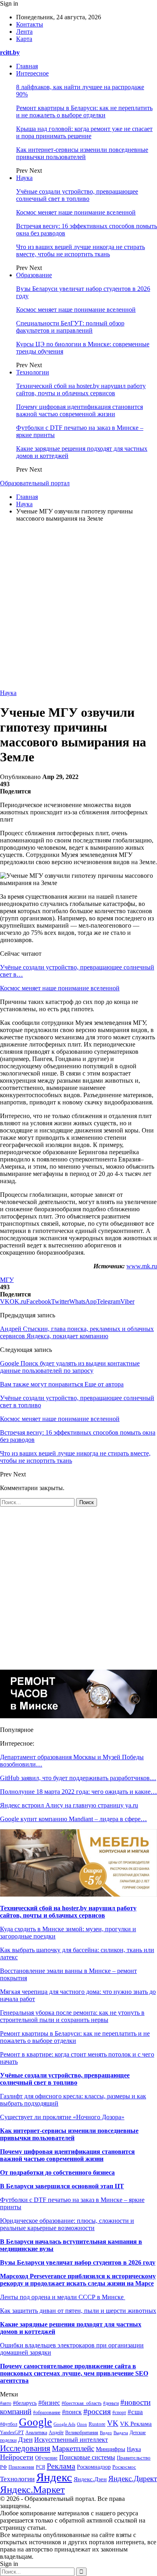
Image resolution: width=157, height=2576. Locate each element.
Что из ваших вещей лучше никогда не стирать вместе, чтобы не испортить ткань (81, 250)
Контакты (30, 24)
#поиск (72, 2412)
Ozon (82, 2424)
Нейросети (17, 2457)
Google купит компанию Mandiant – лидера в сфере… (73, 1819)
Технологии (33, 372)
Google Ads (64, 2424)
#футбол (9, 2424)
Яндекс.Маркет (32, 2489)
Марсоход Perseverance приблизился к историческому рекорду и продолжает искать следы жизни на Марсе (78, 2280)
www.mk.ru (142, 1266)
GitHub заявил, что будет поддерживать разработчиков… (78, 1778)
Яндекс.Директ (133, 2479)
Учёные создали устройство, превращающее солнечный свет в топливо (77, 195)
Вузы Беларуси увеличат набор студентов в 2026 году (78, 2262)
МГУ (7, 1280)
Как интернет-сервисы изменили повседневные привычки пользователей (82, 153)
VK (113, 2423)
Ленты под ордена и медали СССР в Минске (63, 2297)
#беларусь (25, 2403)
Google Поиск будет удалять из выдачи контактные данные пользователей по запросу (70, 1367)
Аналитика (36, 2433)
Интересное (32, 73)
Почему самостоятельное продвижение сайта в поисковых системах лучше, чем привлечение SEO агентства (74, 2373)
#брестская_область (82, 2403)
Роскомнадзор (94, 2467)
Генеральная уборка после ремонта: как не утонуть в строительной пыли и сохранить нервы (72, 2016)
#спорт (119, 2413)
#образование (47, 2413)
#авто (6, 2403)
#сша (135, 2412)
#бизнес (49, 2403)
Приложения (21, 2467)
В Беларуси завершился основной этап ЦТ (62, 2186)
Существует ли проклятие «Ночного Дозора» (62, 2117)
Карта (24, 39)
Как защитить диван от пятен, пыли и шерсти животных (78, 2311)
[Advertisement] (78, 607)
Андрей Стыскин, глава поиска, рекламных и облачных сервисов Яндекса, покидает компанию (77, 1332)
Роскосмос (124, 2467)
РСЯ (40, 2467)
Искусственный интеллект (71, 2440)
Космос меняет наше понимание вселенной (76, 212)
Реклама (61, 2466)
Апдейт (56, 2433)
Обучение (46, 2458)
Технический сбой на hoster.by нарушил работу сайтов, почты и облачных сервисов (81, 389)
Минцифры (111, 2449)
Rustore (97, 2424)
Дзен (25, 2440)
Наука (24, 178)
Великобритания (82, 2433)
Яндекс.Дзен (90, 2479)
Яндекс (54, 2477)
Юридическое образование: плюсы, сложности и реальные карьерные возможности (67, 2224)
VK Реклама (136, 2424)
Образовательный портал (35, 483)
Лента (24, 32)
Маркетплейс (73, 2448)
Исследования (25, 2448)
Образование (34, 275)
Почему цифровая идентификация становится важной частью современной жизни (80, 410)
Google (35, 2422)
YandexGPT (12, 2433)
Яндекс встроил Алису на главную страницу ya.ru (69, 1805)
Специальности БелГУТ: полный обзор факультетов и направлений (70, 327)
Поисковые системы (87, 2457)
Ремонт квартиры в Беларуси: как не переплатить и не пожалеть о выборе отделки (84, 111)
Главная (27, 66)
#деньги (111, 2403)
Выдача (121, 2433)
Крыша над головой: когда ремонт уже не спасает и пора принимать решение (84, 132)
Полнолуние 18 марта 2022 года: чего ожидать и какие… (78, 1792)
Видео (106, 2433)
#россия (97, 2411)
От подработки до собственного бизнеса (57, 2172)
